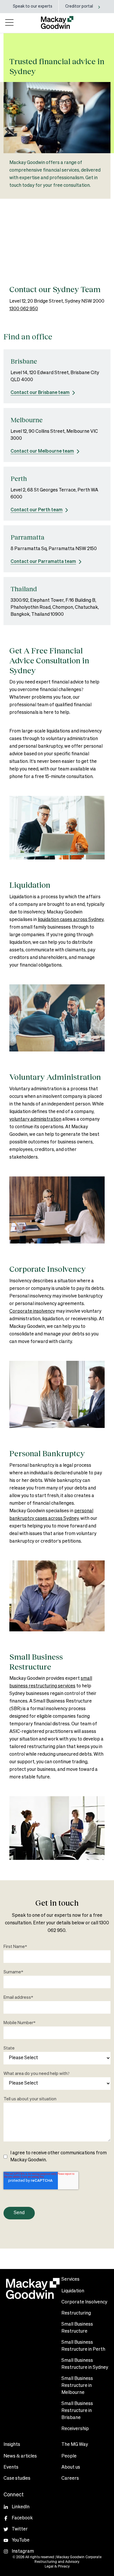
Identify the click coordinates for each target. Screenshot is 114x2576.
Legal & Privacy (57, 2567)
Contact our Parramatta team (43, 562)
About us (71, 2467)
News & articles (20, 2456)
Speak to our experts (33, 6)
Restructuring (76, 2313)
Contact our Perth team (37, 510)
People (69, 2456)
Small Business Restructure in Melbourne (77, 2386)
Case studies (17, 2479)
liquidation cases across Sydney (71, 920)
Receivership (75, 2429)
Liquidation (73, 2291)
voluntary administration (35, 1119)
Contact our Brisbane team (40, 393)
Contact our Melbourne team (42, 451)
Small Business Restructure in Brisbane (77, 2411)
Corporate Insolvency (84, 2302)
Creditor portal (79, 6)
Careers (70, 2479)
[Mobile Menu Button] (9, 22)
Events (11, 2467)
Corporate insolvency (32, 1311)
